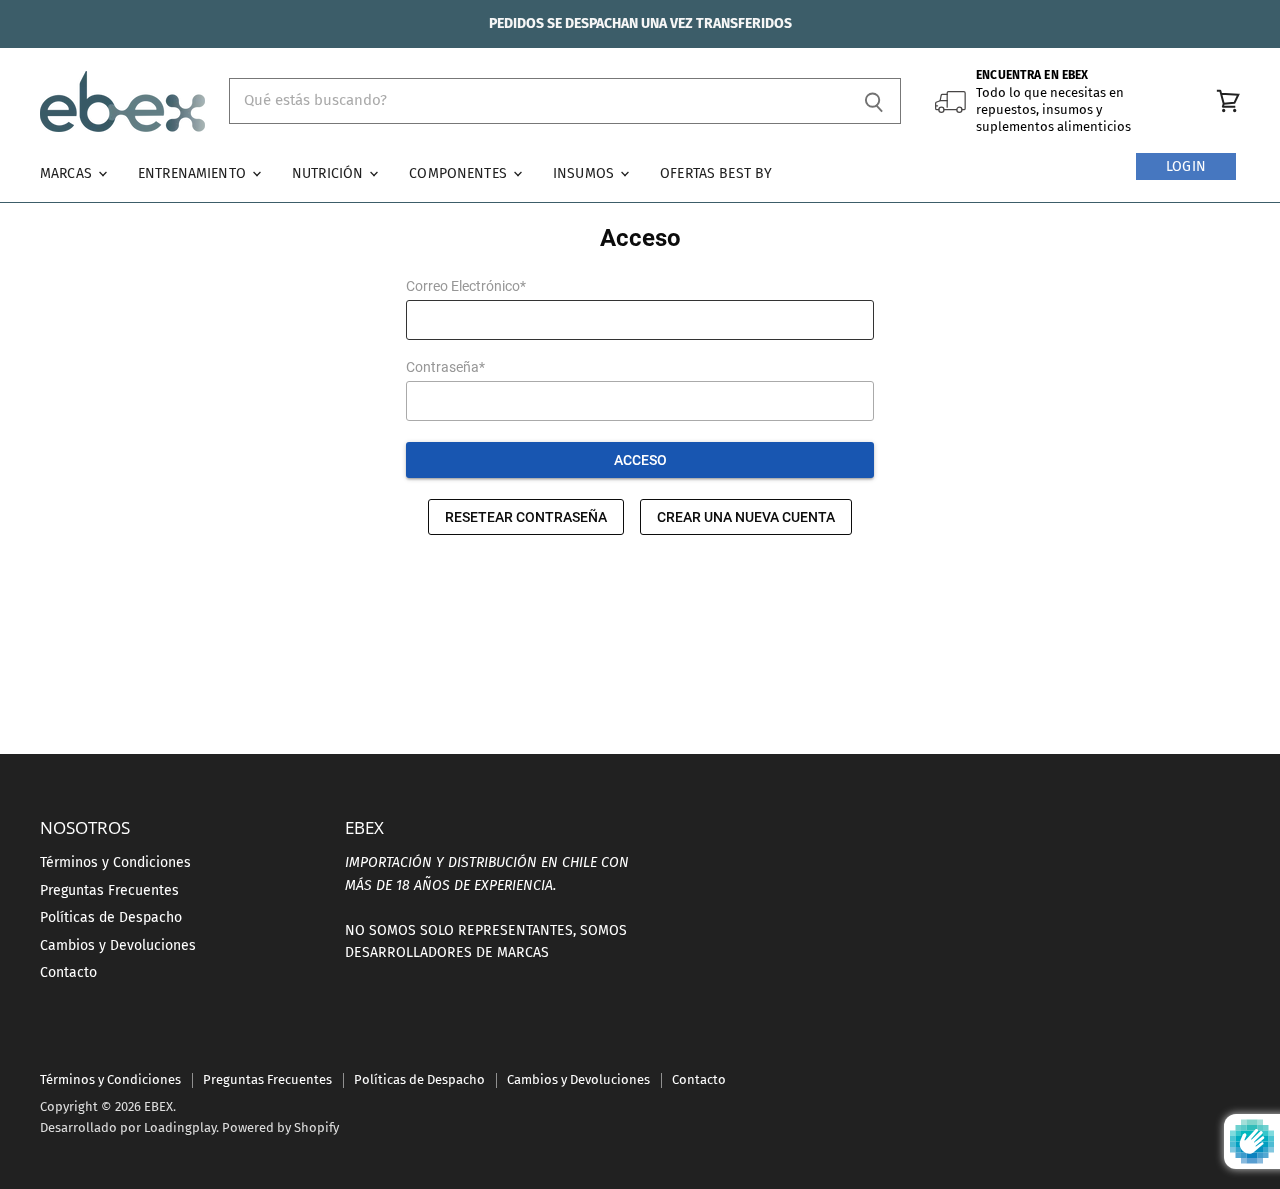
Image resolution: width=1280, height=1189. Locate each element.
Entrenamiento (194, 173)
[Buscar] (874, 101)
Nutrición (329, 173)
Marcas (68, 173)
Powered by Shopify (280, 1127)
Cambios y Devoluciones (118, 945)
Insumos (585, 173)
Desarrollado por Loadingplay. (129, 1127)
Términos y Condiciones (115, 862)
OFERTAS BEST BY (716, 173)
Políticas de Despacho (111, 917)
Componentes (460, 173)
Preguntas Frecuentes (109, 890)
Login (1186, 166)
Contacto (68, 972)
